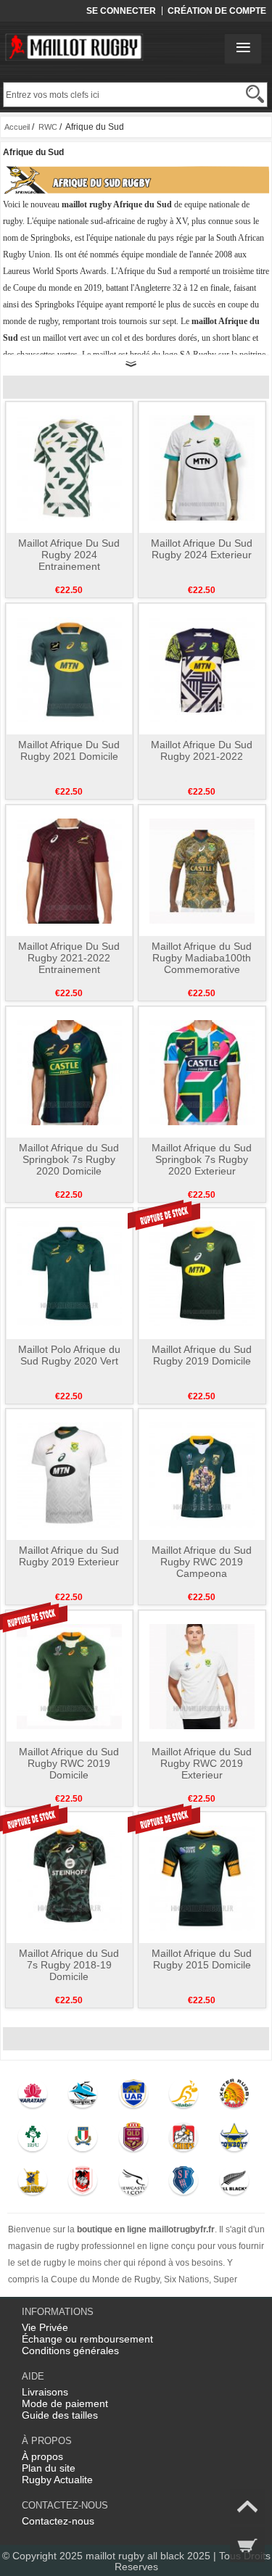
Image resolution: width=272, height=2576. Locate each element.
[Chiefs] (184, 2140)
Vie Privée (45, 2327)
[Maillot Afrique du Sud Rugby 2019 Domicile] (202, 1273)
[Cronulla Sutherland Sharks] (83, 2097)
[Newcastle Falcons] (133, 2184)
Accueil (17, 127)
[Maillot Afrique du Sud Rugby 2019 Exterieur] (69, 1474)
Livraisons (45, 2392)
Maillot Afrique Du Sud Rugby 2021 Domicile (69, 750)
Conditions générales (70, 2351)
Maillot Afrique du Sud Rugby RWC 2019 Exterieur (202, 1763)
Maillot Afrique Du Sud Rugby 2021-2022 (202, 750)
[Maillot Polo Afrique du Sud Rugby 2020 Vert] (69, 1273)
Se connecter (121, 11)
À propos (42, 2456)
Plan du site (49, 2468)
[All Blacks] (234, 2184)
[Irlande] (32, 2140)
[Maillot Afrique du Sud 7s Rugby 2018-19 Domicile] (69, 1877)
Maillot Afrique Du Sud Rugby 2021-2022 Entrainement (69, 958)
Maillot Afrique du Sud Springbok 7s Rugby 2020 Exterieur (202, 1159)
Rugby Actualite (57, 2480)
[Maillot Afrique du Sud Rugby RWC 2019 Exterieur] (202, 1676)
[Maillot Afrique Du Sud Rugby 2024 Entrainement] (69, 467)
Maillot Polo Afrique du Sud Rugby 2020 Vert (69, 1355)
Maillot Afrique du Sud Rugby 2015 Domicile (202, 1959)
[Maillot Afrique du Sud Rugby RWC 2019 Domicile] (69, 1676)
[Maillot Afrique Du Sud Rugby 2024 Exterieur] (202, 467)
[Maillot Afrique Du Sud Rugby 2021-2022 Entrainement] (69, 870)
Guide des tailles (60, 2415)
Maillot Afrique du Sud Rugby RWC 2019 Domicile (69, 1763)
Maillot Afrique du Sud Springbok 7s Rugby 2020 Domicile (69, 1159)
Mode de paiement (65, 2403)
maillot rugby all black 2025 (148, 2556)
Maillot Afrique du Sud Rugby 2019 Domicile (202, 1355)
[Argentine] (133, 2097)
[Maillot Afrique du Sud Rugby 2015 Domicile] (202, 1877)
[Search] (255, 94)
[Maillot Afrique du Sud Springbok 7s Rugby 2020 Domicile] (69, 1072)
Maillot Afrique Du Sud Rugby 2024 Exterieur (202, 549)
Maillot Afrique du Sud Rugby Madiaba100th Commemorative (202, 958)
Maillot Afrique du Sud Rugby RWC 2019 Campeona (202, 1562)
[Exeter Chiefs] (234, 2097)
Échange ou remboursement (87, 2339)
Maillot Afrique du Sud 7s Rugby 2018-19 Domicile (69, 1965)
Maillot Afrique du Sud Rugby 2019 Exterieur (69, 1556)
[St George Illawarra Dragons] (83, 2184)
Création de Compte (217, 11)
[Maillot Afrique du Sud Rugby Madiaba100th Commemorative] (202, 870)
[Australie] (184, 2097)
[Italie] (83, 2140)
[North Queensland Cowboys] (234, 2140)
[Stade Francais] (184, 2184)
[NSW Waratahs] (32, 2097)
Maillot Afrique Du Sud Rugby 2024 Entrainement (69, 555)
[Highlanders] (32, 2184)
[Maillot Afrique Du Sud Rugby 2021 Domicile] (69, 668)
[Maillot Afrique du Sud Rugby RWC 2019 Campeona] (202, 1474)
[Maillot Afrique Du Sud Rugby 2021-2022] (202, 668)
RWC (48, 127)
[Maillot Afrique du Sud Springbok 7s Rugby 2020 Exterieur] (202, 1072)
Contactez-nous (58, 2521)
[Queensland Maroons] (133, 2140)
